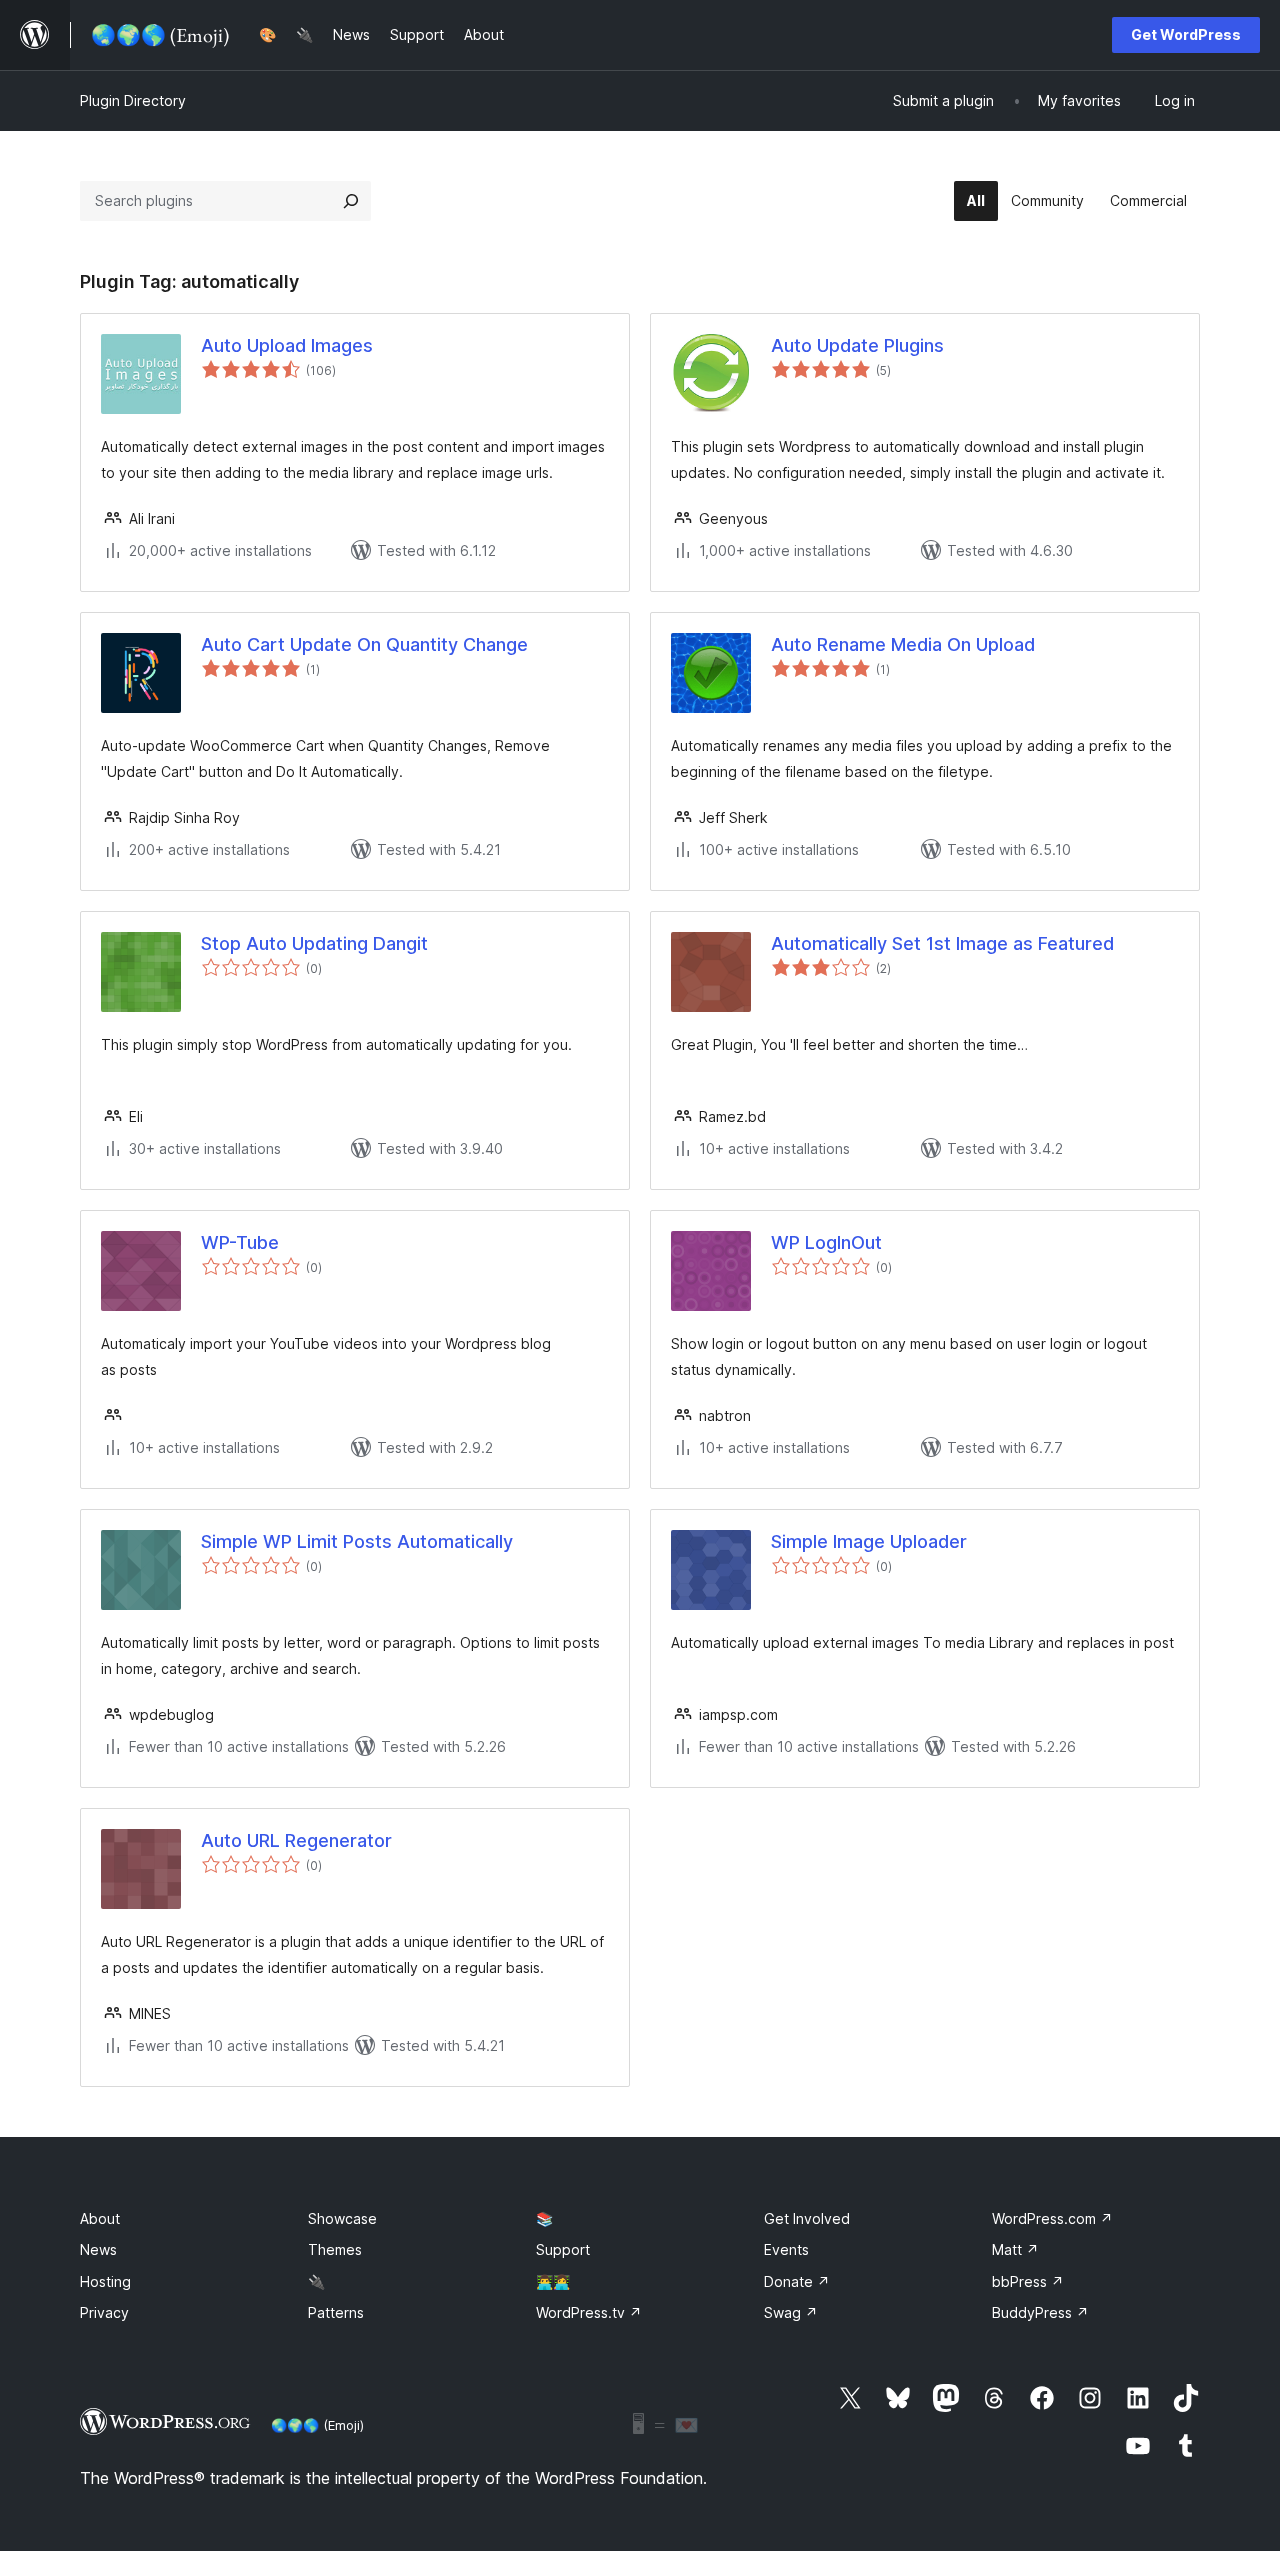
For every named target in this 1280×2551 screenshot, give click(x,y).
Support (563, 2249)
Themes (335, 2249)
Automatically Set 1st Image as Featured (942, 943)
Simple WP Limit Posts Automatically (357, 1541)
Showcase (342, 2218)
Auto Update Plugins (857, 345)
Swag (791, 2312)
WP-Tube (240, 1242)
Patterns (336, 2312)
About (100, 2218)
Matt (1015, 2249)
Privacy (104, 2312)
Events (786, 2249)
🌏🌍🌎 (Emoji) (317, 2425)
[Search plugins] (351, 201)
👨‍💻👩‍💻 (553, 2281)
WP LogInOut (826, 1242)
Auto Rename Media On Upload (903, 644)
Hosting (105, 2281)
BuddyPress (1040, 2312)
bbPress (1028, 2281)
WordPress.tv (589, 2312)
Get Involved (807, 2218)
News (98, 2249)
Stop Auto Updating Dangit (314, 943)
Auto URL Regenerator (296, 1840)
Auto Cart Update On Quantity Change (364, 644)
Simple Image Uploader (869, 1541)
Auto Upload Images (287, 345)
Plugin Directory (133, 100)
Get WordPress (1186, 34)
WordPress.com (1052, 2218)
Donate (797, 2281)
